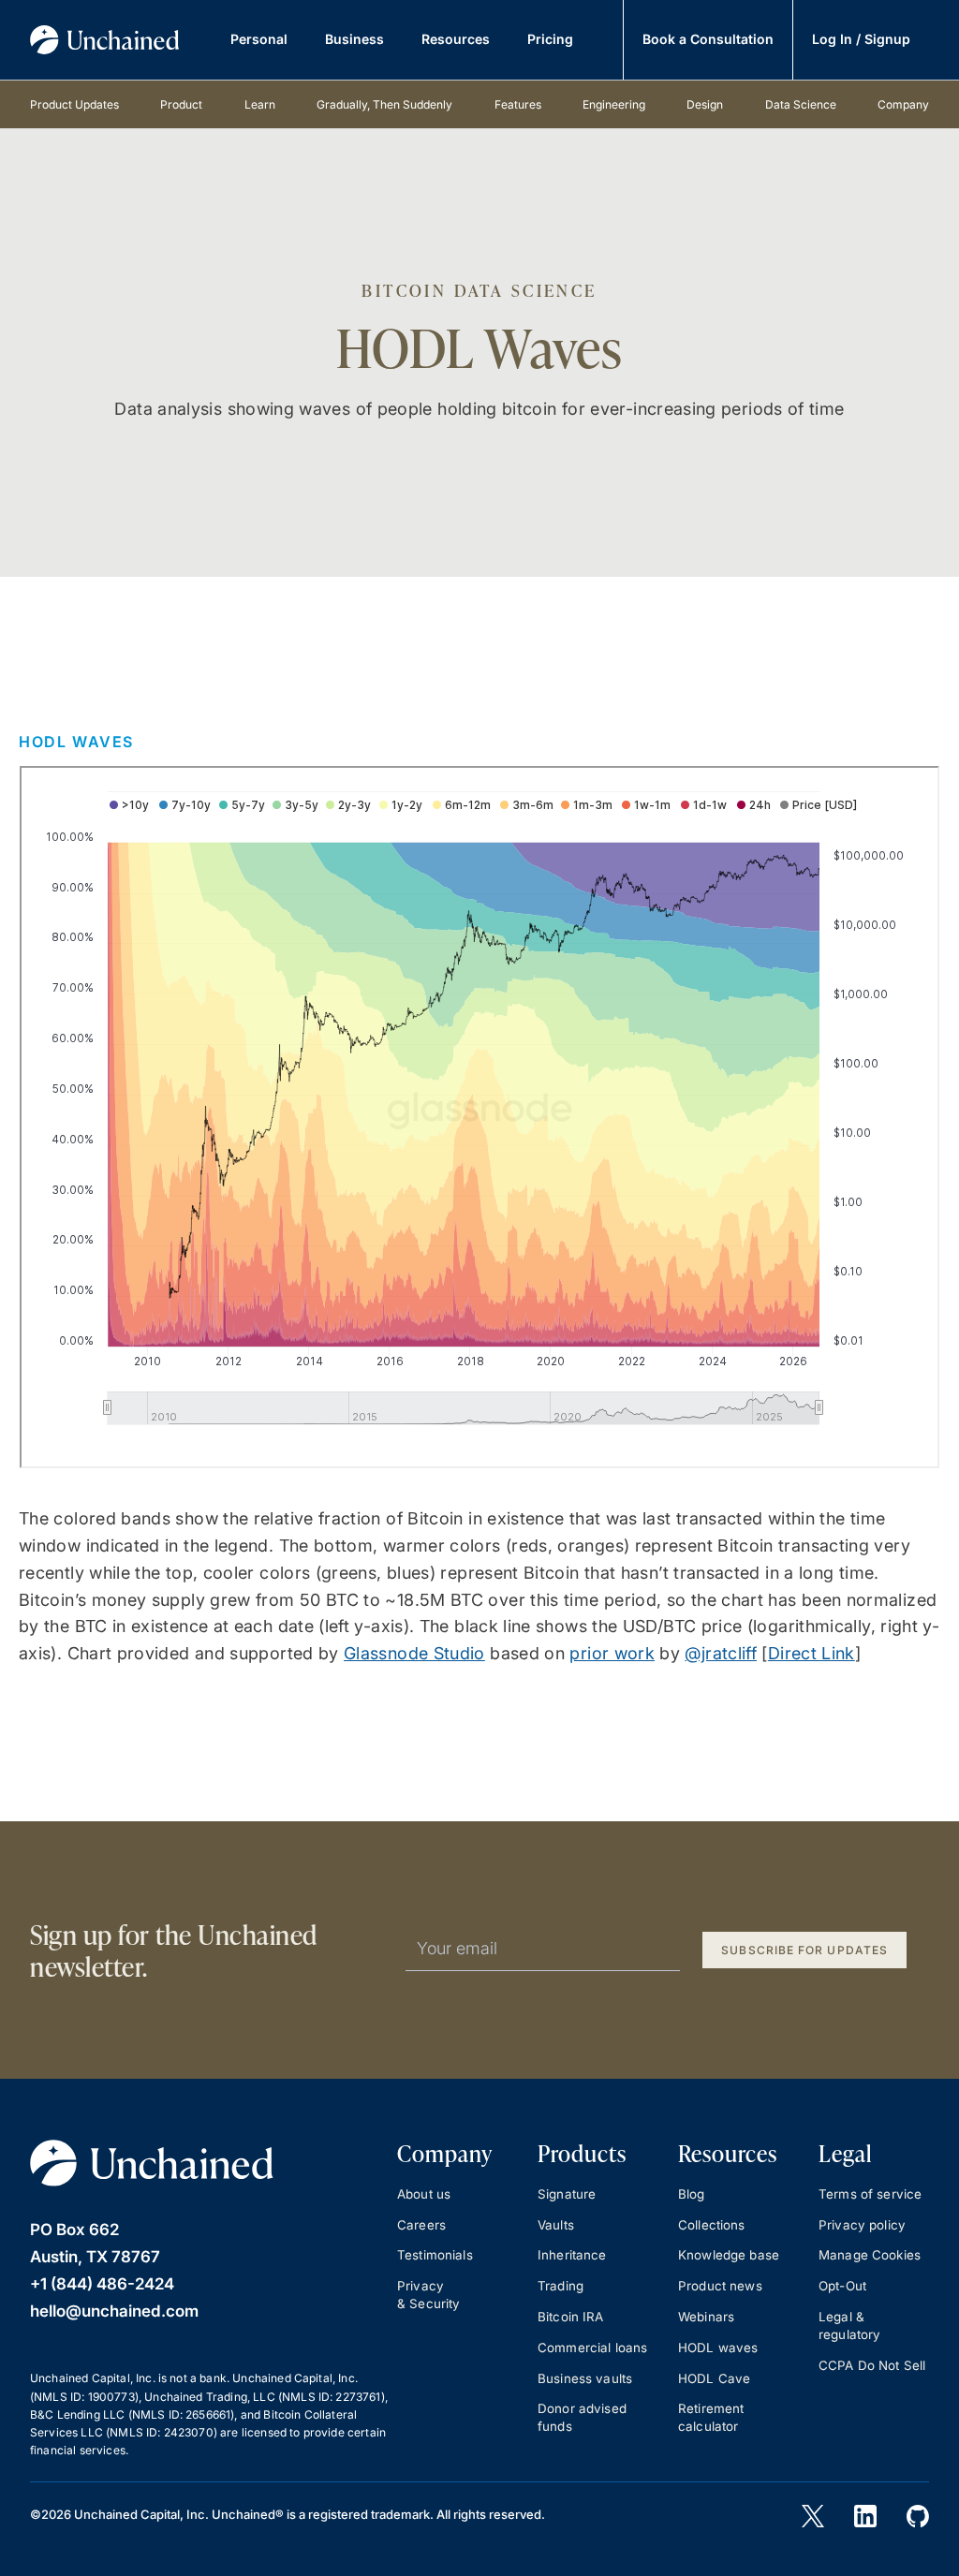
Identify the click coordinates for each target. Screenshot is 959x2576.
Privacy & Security (429, 2295)
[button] (259, 40)
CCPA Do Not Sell (872, 2365)
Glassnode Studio (414, 1653)
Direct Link (811, 1653)
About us (424, 2194)
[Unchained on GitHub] (918, 2516)
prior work (612, 1653)
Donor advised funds (582, 2417)
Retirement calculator (711, 2417)
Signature (567, 2194)
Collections (712, 2225)
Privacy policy (862, 2225)
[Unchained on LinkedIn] (865, 2516)
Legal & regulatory (850, 2326)
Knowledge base (729, 2255)
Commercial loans (592, 2348)
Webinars (706, 2317)
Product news (720, 2286)
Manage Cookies (870, 2255)
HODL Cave (714, 2378)
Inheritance (572, 2255)
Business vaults (585, 2378)
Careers (421, 2225)
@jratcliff (721, 1653)
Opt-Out (842, 2286)
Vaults (556, 2225)
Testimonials (435, 2255)
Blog (692, 2194)
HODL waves (718, 2348)
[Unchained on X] (813, 2516)
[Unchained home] (105, 40)
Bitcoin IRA (571, 2317)
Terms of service (870, 2194)
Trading (561, 2286)
